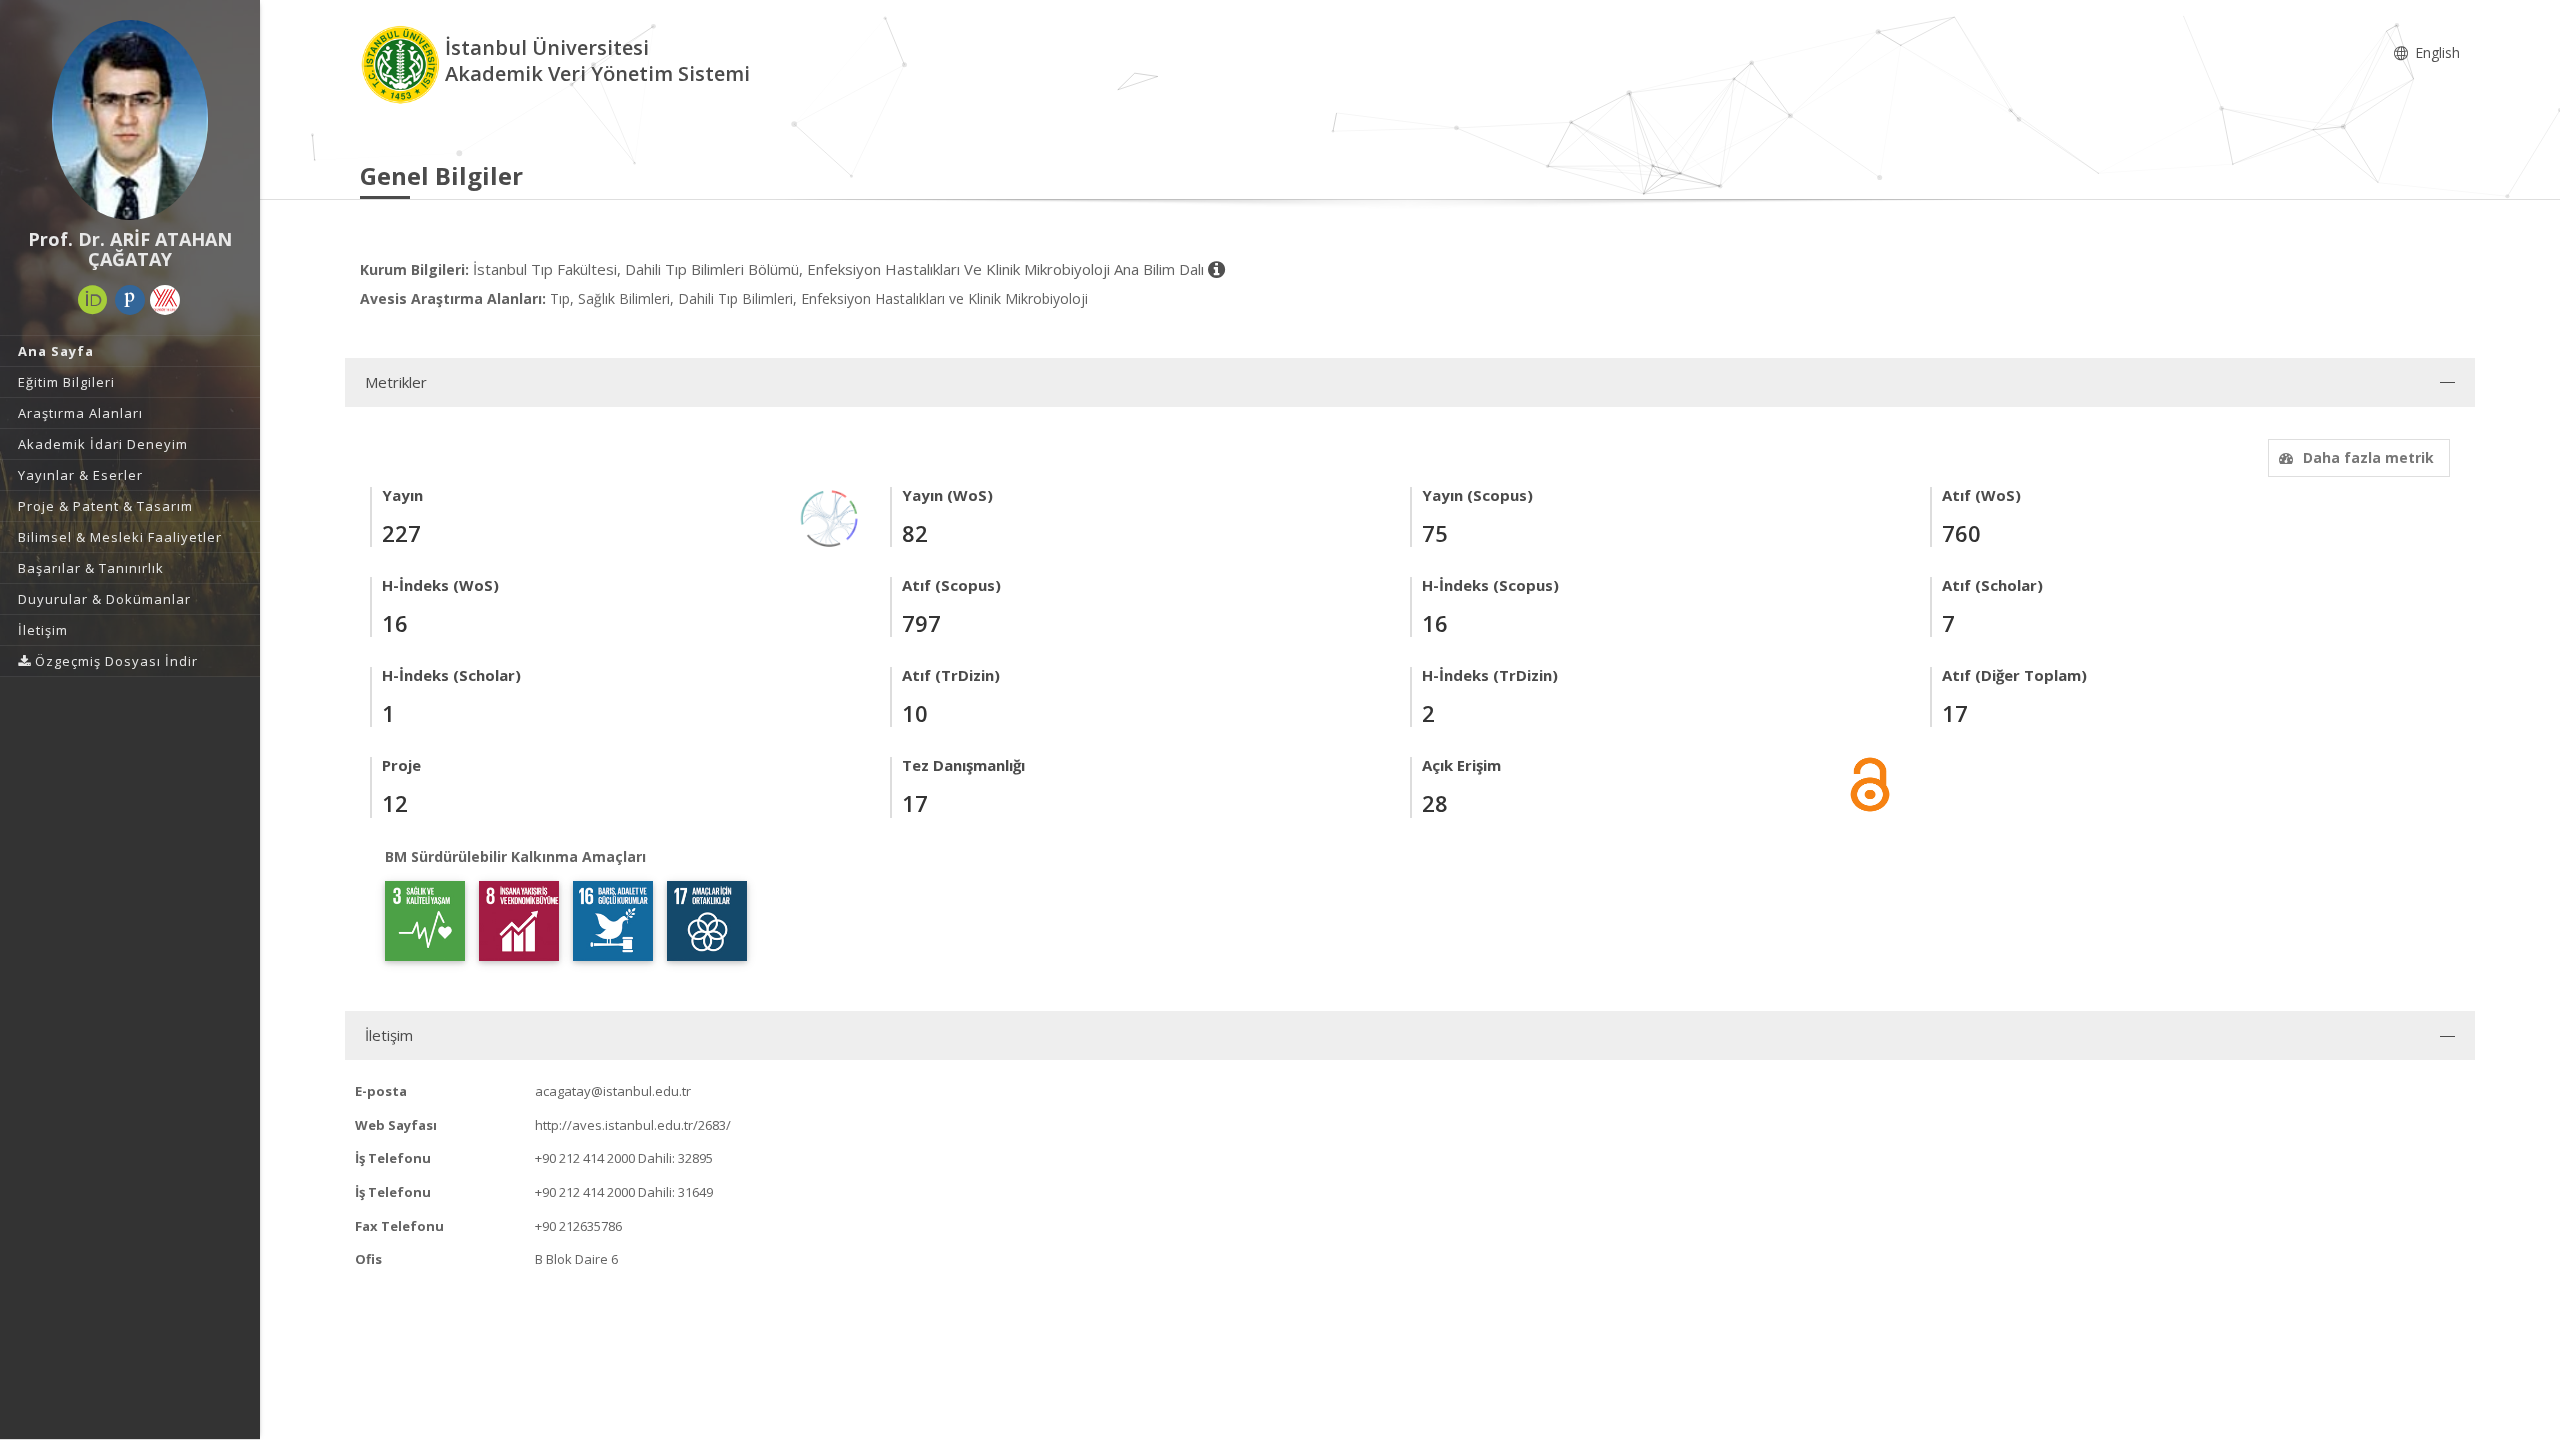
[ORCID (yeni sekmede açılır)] (93, 300)
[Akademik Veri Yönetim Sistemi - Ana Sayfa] (402, 63)
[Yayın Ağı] (830, 516)
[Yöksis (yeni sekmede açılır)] (165, 300)
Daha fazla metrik (2368, 457)
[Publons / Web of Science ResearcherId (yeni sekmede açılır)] (130, 300)
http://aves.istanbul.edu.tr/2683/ (633, 1125)
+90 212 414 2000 (585, 1158)
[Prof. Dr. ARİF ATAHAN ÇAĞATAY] (130, 120)
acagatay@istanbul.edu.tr (613, 1091)
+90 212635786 (578, 1226)
